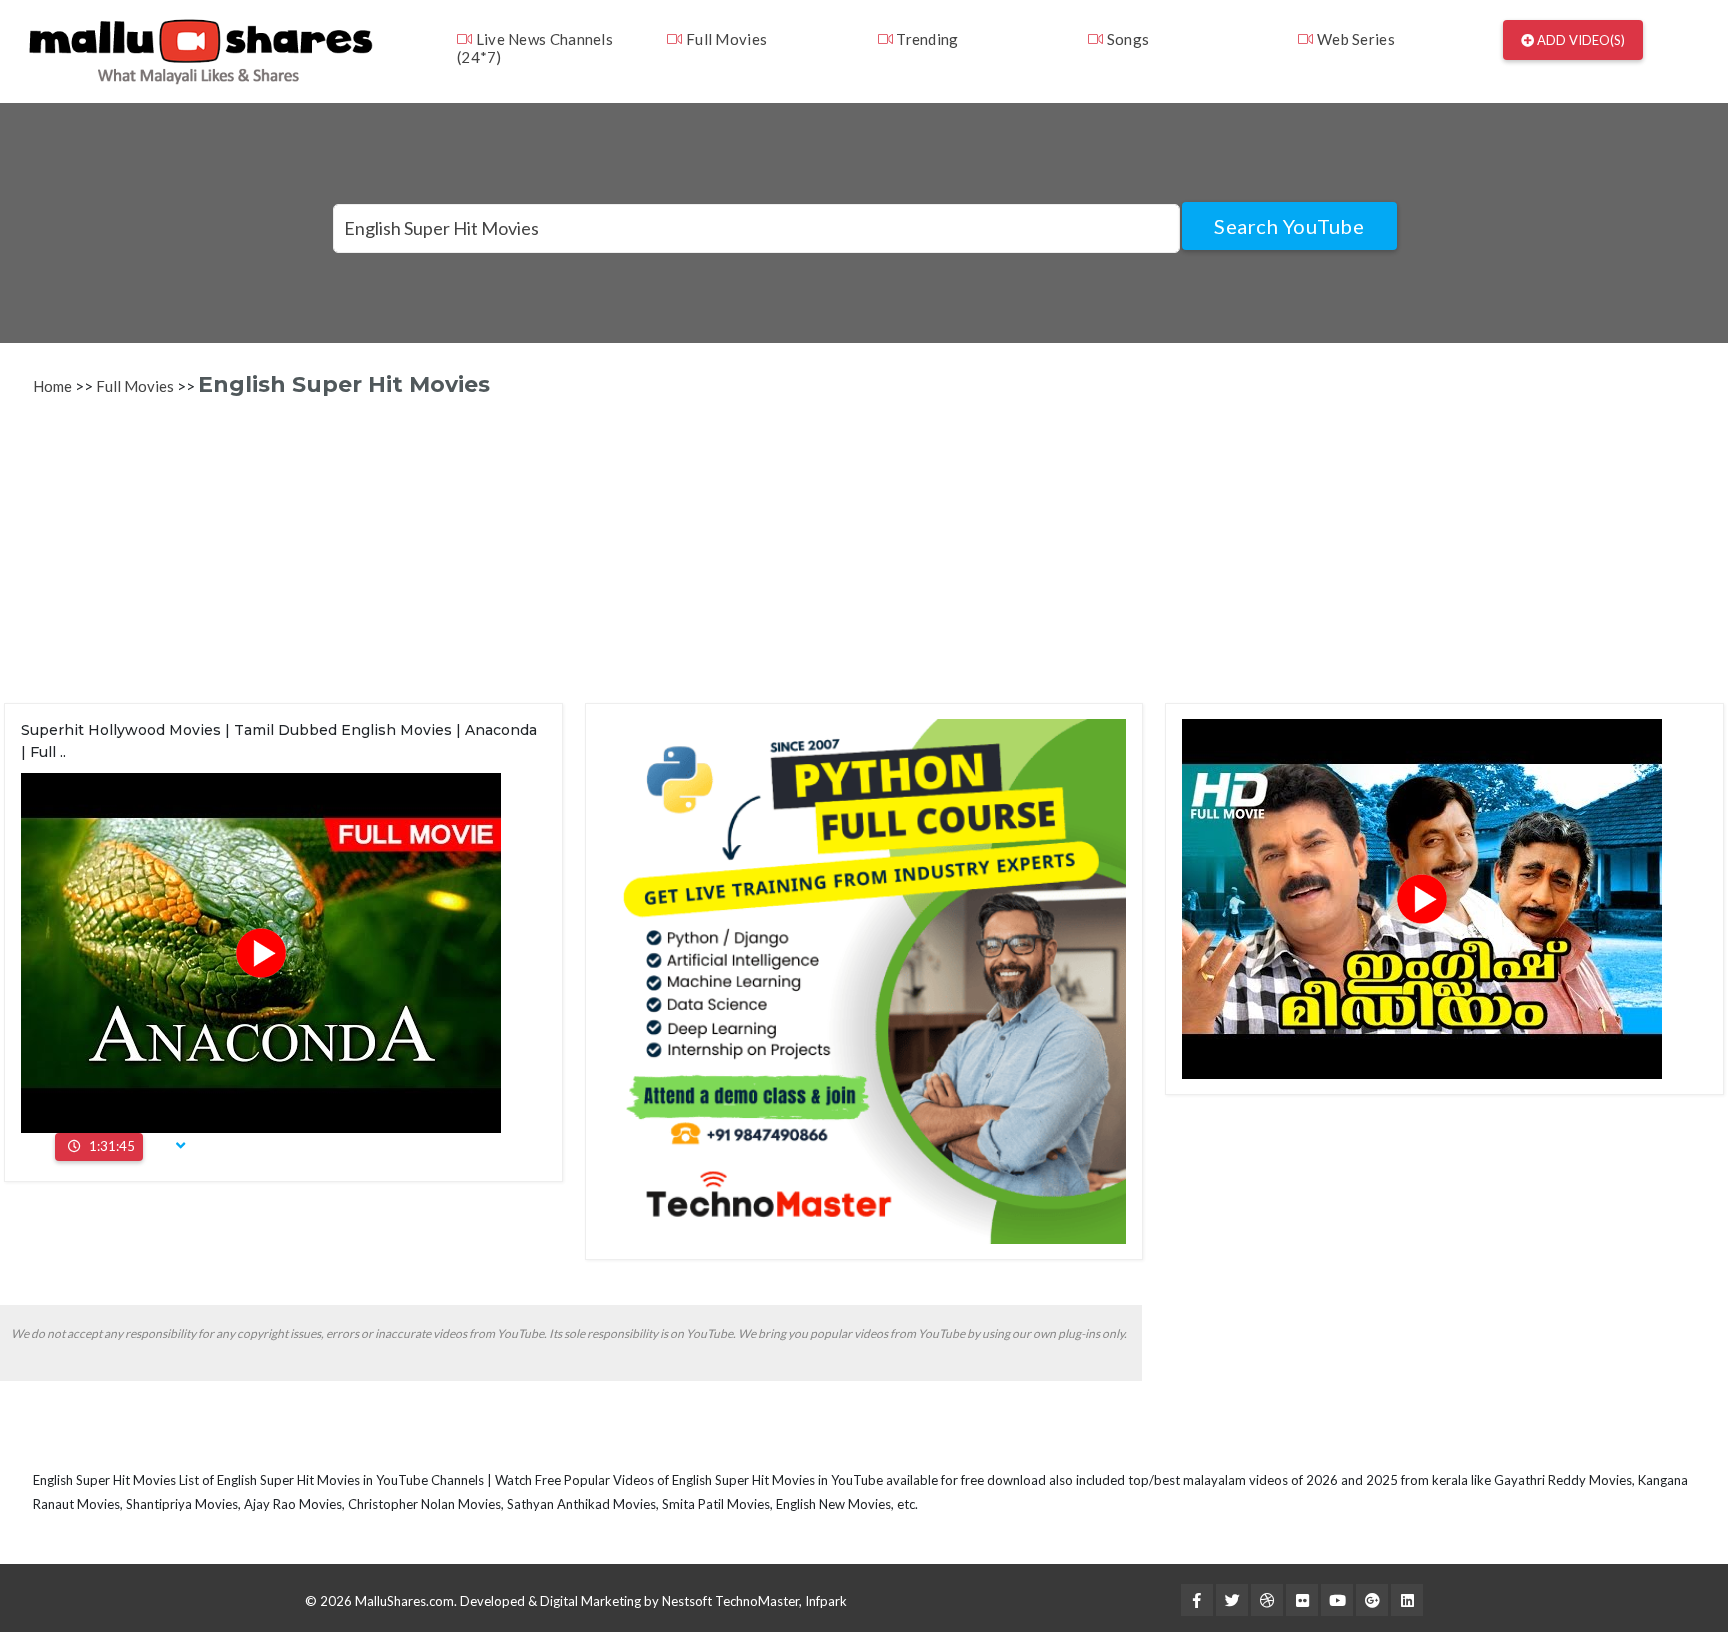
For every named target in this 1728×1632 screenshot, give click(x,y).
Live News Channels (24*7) (535, 48)
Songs (1126, 39)
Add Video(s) (1579, 40)
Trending (926, 39)
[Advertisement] (608, 563)
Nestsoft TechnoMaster (730, 1601)
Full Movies (725, 39)
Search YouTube (1289, 226)
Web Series (1354, 39)
